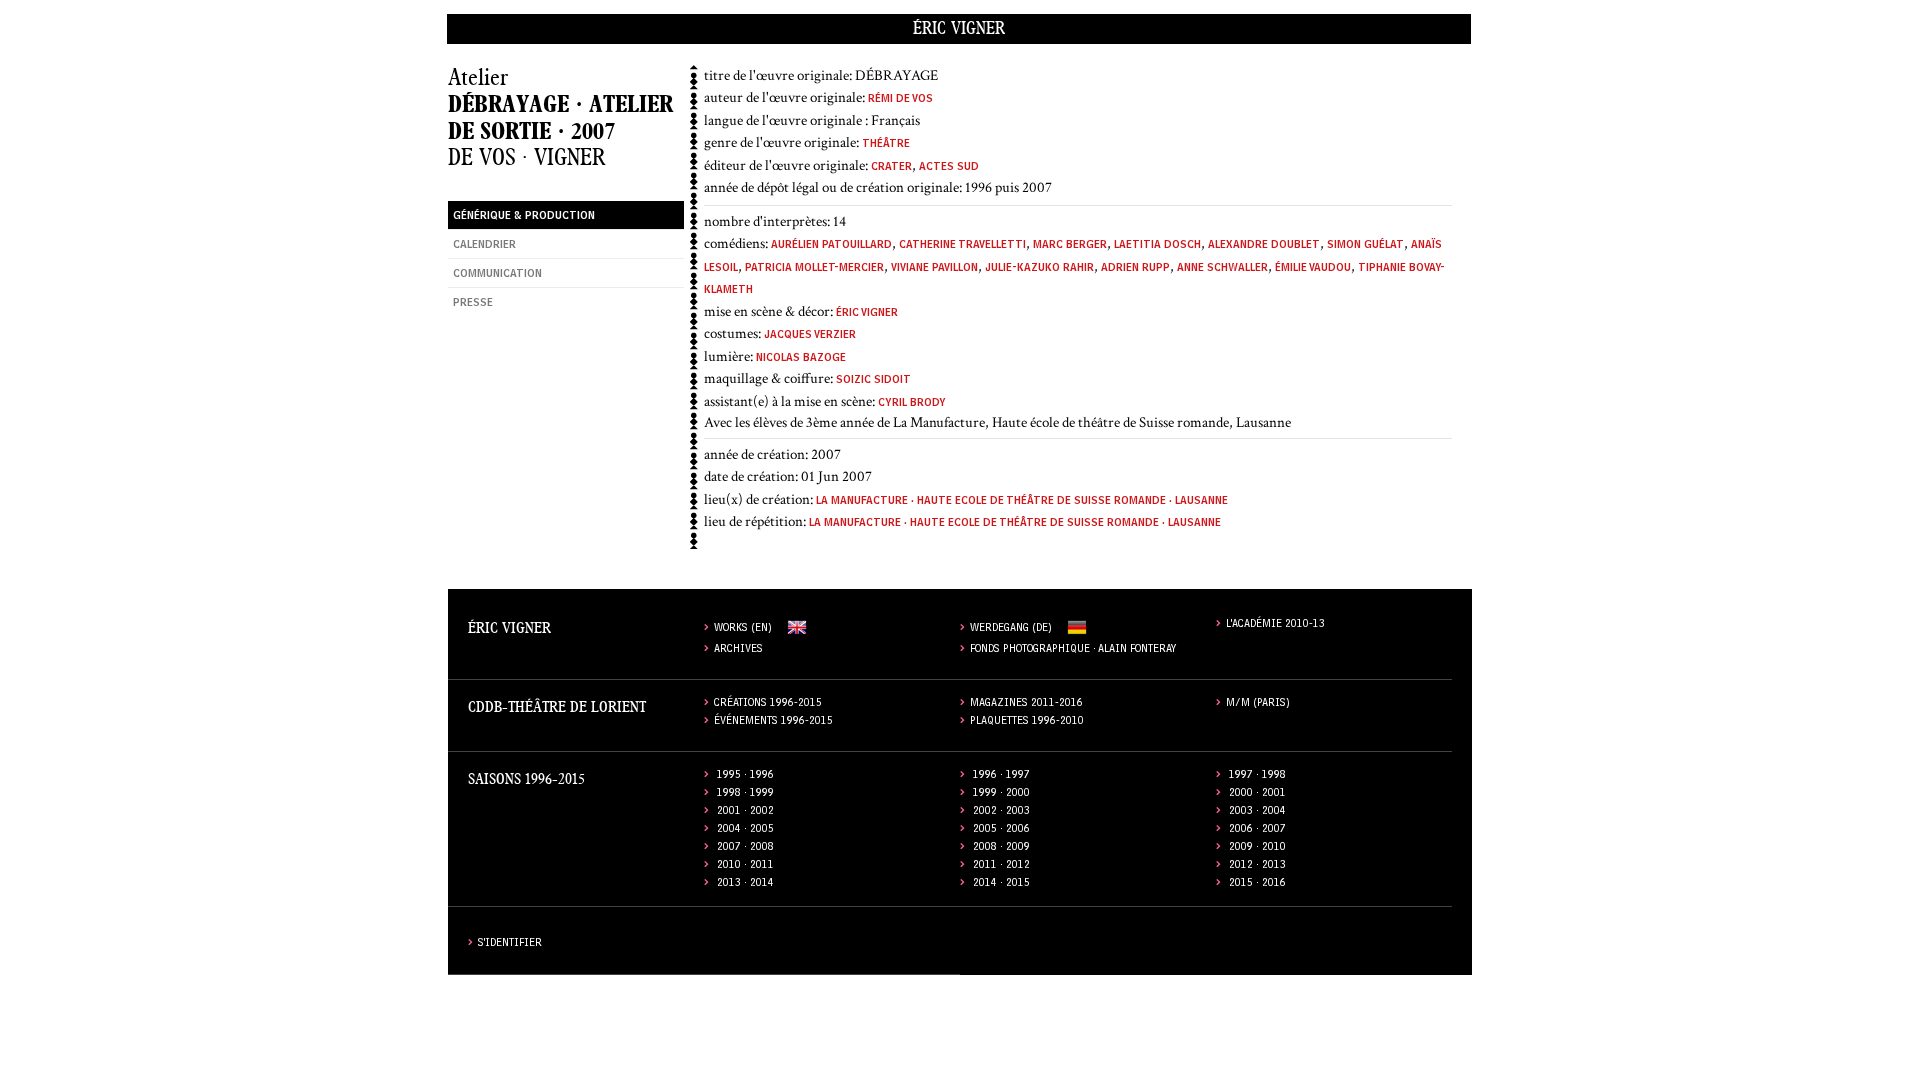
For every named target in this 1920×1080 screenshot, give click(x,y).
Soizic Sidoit (873, 381)
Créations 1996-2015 (768, 704)
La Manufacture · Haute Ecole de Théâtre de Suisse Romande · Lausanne (1022, 502)
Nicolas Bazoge (801, 359)
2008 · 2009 (1001, 848)
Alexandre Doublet (1264, 246)
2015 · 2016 (1257, 884)
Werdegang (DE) (1011, 629)
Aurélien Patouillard (831, 246)
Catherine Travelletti (962, 246)
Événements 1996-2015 (773, 722)
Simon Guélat (1365, 246)
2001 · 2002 (745, 812)
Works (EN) (743, 629)
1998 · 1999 (745, 794)
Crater (891, 168)
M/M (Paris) (1258, 704)
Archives (738, 650)
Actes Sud (949, 168)
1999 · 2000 (1001, 794)
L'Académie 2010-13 (1275, 625)
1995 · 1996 (745, 776)
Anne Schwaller (1222, 269)
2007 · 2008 (745, 848)
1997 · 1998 (1257, 776)
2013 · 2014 (745, 884)
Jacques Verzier (810, 336)
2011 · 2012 (1001, 866)
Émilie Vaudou (1313, 269)
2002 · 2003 (1001, 812)
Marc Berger (1070, 246)
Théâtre (886, 145)
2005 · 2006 (1001, 830)
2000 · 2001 (1257, 794)
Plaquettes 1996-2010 (1027, 722)
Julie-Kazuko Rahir (1039, 269)
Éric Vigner (959, 28)
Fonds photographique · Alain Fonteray (1073, 650)
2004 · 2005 (745, 830)
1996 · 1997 (1001, 776)
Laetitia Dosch (1157, 246)
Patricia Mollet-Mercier (814, 269)
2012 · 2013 (1257, 866)
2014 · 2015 (1001, 884)
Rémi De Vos (900, 100)
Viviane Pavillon (934, 269)
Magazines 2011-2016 (1026, 704)
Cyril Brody (912, 404)
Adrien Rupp (1135, 269)
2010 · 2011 (745, 866)
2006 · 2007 (1257, 830)
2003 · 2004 (1257, 812)
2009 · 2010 (1257, 848)
